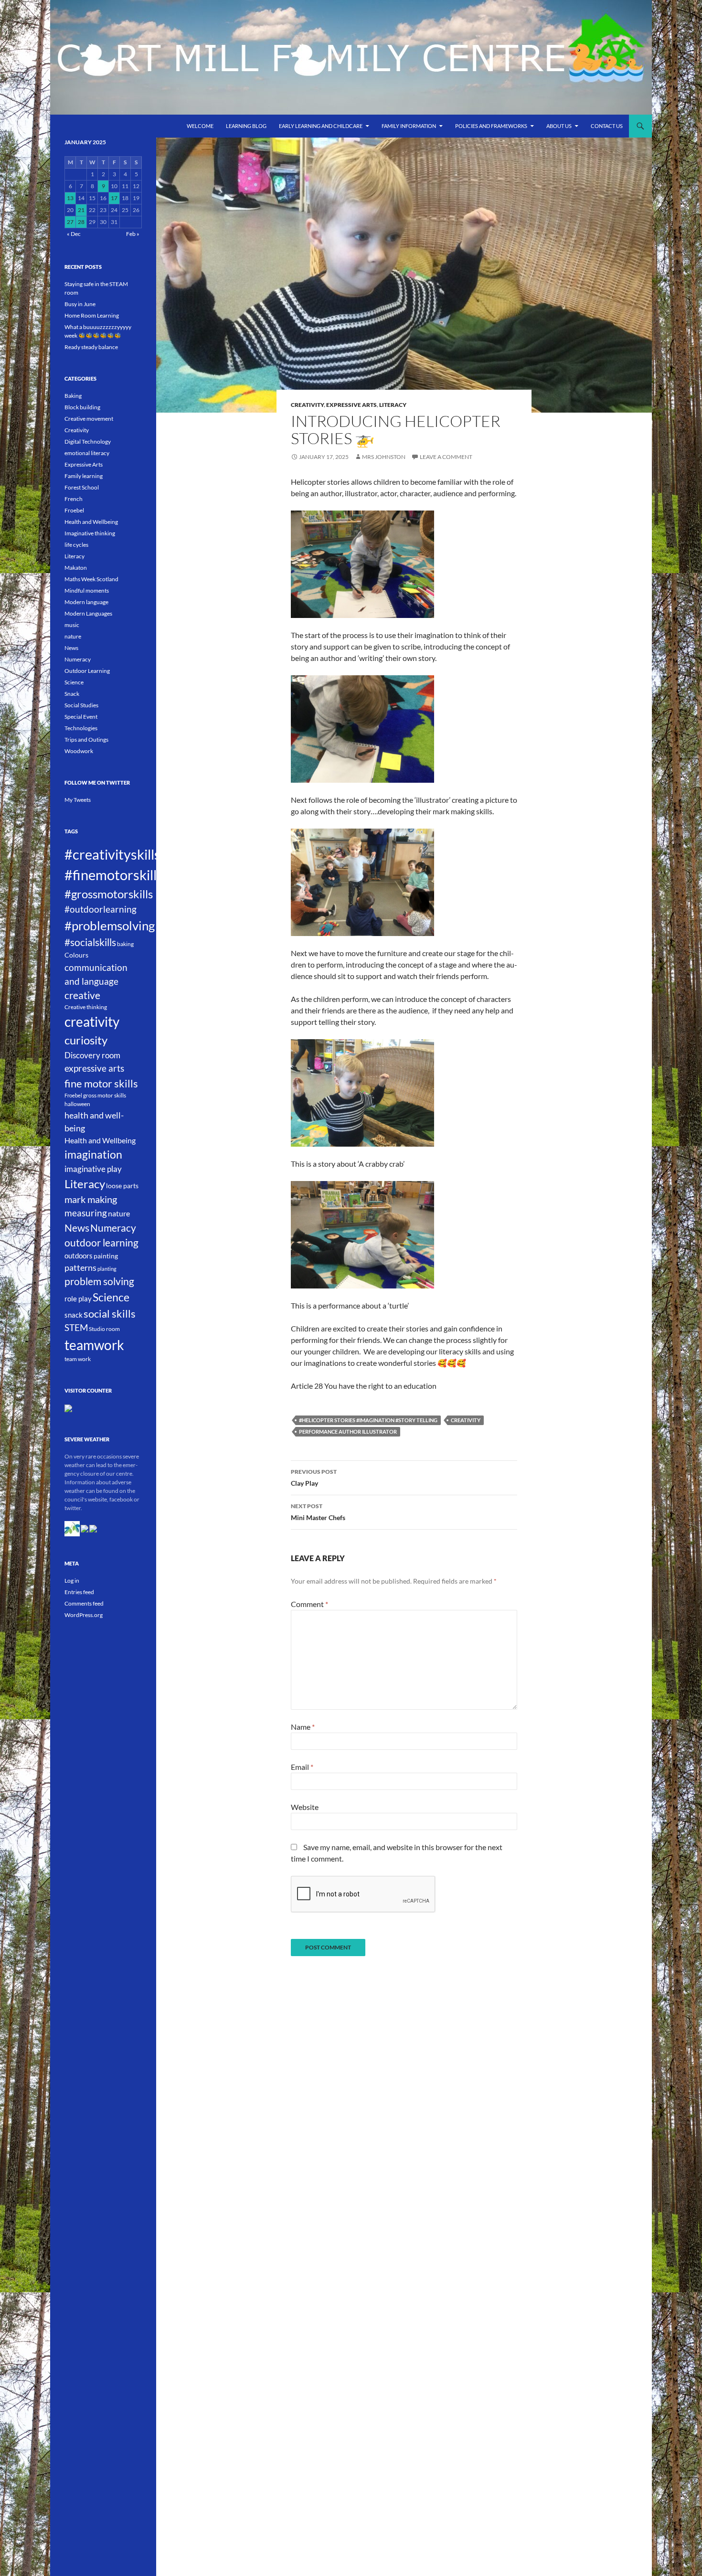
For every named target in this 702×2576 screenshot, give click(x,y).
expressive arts (94, 1068)
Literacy (393, 405)
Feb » (133, 234)
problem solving (99, 1281)
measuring (86, 1213)
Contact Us (607, 126)
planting (107, 1269)
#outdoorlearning (101, 909)
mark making (91, 1199)
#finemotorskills (114, 875)
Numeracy (78, 659)
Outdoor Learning (87, 671)
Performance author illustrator (348, 1432)
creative (82, 995)
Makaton (76, 568)
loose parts (122, 1186)
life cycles (76, 545)
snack (74, 1315)
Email (302, 1767)
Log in (72, 1581)
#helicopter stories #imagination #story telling (368, 1420)
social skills (110, 1314)
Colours (76, 955)
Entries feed (79, 1592)
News (71, 648)
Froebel (74, 510)
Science (74, 682)
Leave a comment (446, 457)
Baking (73, 396)
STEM (76, 1328)
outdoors (79, 1256)
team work (78, 1359)
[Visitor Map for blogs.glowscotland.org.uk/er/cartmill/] (68, 1408)
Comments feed (84, 1603)
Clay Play (314, 1478)
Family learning (84, 476)
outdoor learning (101, 1242)
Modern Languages (88, 613)
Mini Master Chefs (318, 1512)
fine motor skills (101, 1083)
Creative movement (89, 419)
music (72, 625)
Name (303, 1727)
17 (114, 198)
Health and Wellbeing (91, 522)
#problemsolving (110, 926)
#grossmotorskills (109, 894)
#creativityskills (112, 854)
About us (559, 126)
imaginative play (93, 1169)
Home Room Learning (92, 315)
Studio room (104, 1329)
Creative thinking (86, 1007)
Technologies (81, 728)
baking (125, 944)
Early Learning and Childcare (321, 126)
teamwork (94, 1345)
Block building (82, 407)
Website (305, 1807)
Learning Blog (246, 126)
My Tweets (78, 800)
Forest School (82, 487)
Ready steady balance (91, 347)
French (74, 499)
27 (70, 222)
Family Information (409, 126)
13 (70, 198)
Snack (72, 694)
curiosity (86, 1040)
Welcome (200, 126)
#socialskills (90, 942)
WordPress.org (84, 1615)
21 (81, 210)
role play (78, 1299)
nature (73, 636)
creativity (466, 1420)
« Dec (74, 234)
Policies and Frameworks (491, 126)
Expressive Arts (351, 405)
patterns (80, 1267)
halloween (77, 1104)
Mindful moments (87, 591)
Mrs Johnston (384, 457)
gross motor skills (105, 1095)
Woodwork (79, 751)
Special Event (81, 717)
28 (81, 222)
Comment (309, 1604)
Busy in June (80, 304)
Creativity (307, 405)
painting (106, 1256)
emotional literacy (87, 453)
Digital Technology (88, 442)
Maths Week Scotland (91, 579)
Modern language (86, 602)
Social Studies (81, 705)
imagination (93, 1154)
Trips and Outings (86, 740)
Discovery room (92, 1055)
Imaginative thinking (90, 533)
